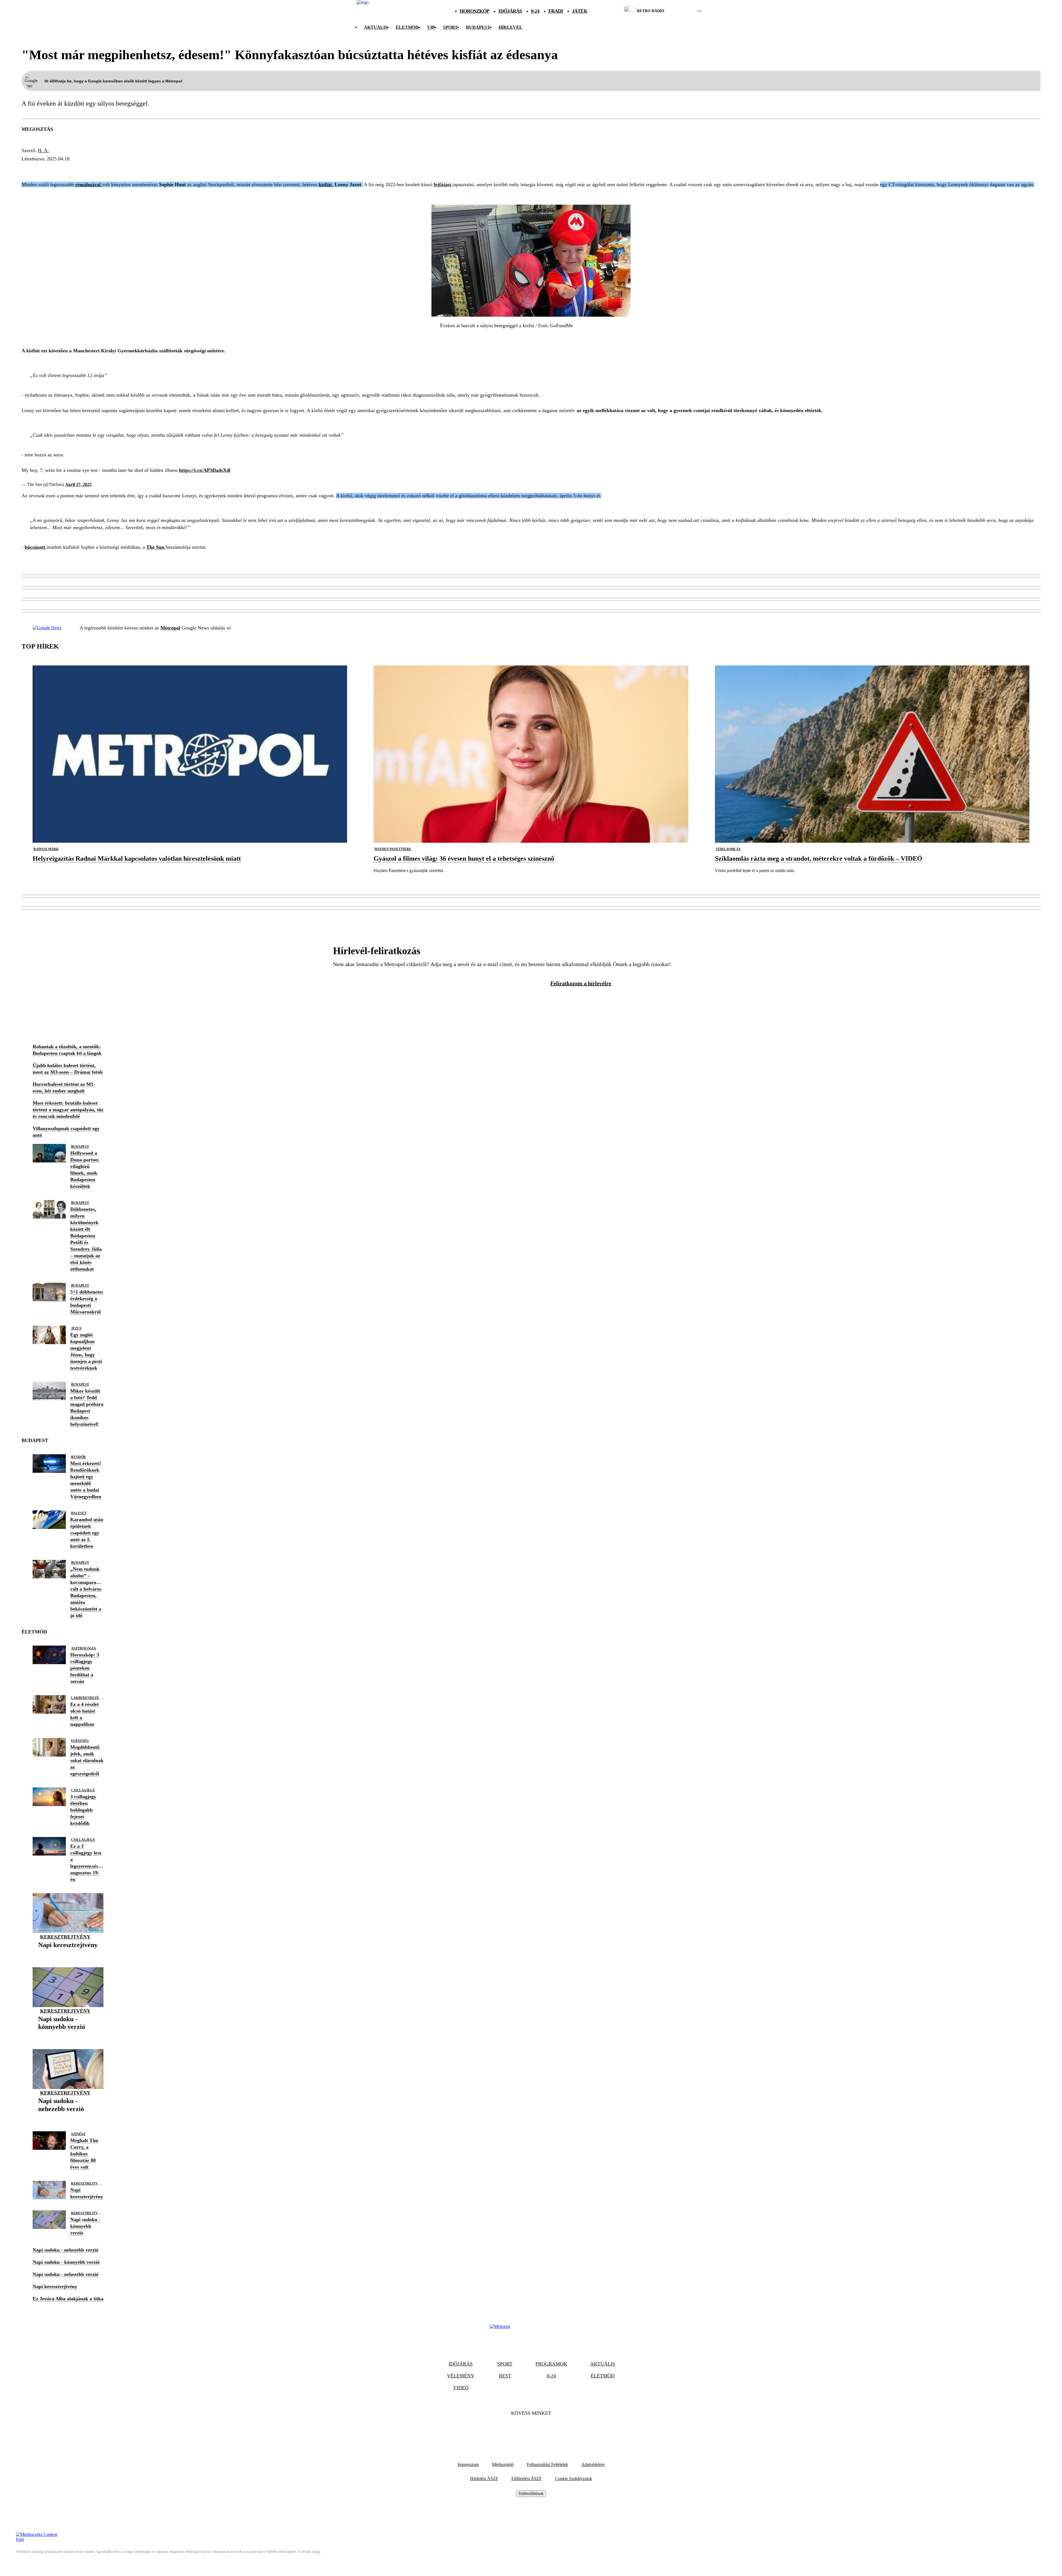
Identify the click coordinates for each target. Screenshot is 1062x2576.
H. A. (43, 150)
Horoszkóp (475, 11)
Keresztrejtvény (65, 1937)
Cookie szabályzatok (574, 2479)
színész (78, 2134)
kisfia (32, 169)
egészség (80, 1741)
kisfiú (223, 169)
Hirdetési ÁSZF (484, 2479)
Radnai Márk (46, 849)
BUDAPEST (478, 27)
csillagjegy (83, 1790)
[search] (699, 11)
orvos (200, 169)
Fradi (556, 11)
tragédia (61, 169)
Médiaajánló (503, 2464)
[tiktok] (683, 11)
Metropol (170, 628)
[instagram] (685, 11)
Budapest (80, 1147)
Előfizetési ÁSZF (527, 2479)
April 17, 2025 (78, 484)
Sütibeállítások (531, 2493)
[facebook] (680, 11)
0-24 (535, 11)
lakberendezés (86, 1698)
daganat (172, 169)
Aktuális (376, 27)
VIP (431, 27)
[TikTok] (531, 2430)
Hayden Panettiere (393, 849)
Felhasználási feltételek (547, 2464)
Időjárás (510, 11)
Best (505, 2376)
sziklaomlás (728, 849)
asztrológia (84, 1648)
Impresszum (468, 2464)
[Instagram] (546, 2430)
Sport (450, 27)
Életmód (407, 27)
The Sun (156, 547)
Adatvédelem (593, 2464)
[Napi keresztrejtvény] (68, 1954)
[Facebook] (516, 2430)
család (91, 169)
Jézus (76, 1328)
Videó (461, 2388)
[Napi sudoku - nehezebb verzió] (68, 2118)
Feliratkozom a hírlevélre (581, 983)
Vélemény (461, 2376)
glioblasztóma (130, 169)
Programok (551, 2364)
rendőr (78, 1457)
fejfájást (443, 184)
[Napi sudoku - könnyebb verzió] (68, 2035)
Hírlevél (511, 27)
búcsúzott (36, 547)
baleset (79, 1513)
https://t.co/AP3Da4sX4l (205, 470)
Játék (580, 11)
